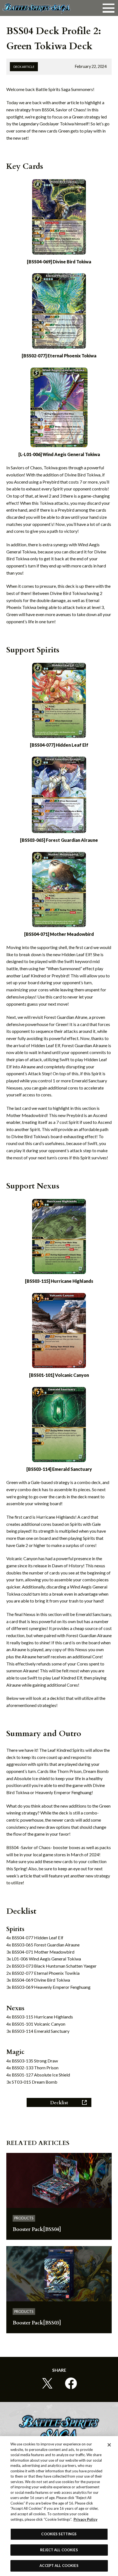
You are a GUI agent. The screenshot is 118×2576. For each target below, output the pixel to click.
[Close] (109, 2445)
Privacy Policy (85, 2519)
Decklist (59, 2103)
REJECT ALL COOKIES (59, 2550)
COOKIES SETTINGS (59, 2534)
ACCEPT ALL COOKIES (59, 2566)
